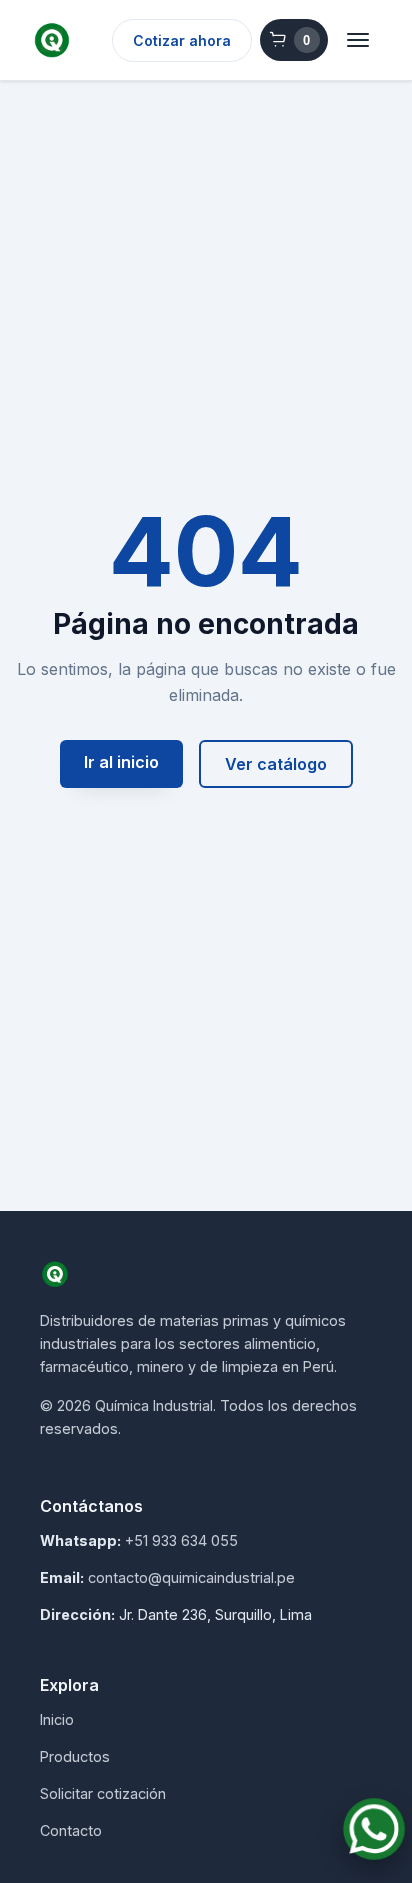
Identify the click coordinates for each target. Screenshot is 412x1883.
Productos (75, 1756)
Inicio (57, 1719)
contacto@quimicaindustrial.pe (191, 1577)
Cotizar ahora (182, 40)
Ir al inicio (121, 762)
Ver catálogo (276, 764)
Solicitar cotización (103, 1793)
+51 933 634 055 (181, 1540)
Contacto (71, 1830)
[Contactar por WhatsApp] (374, 1829)
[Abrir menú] (358, 40)
